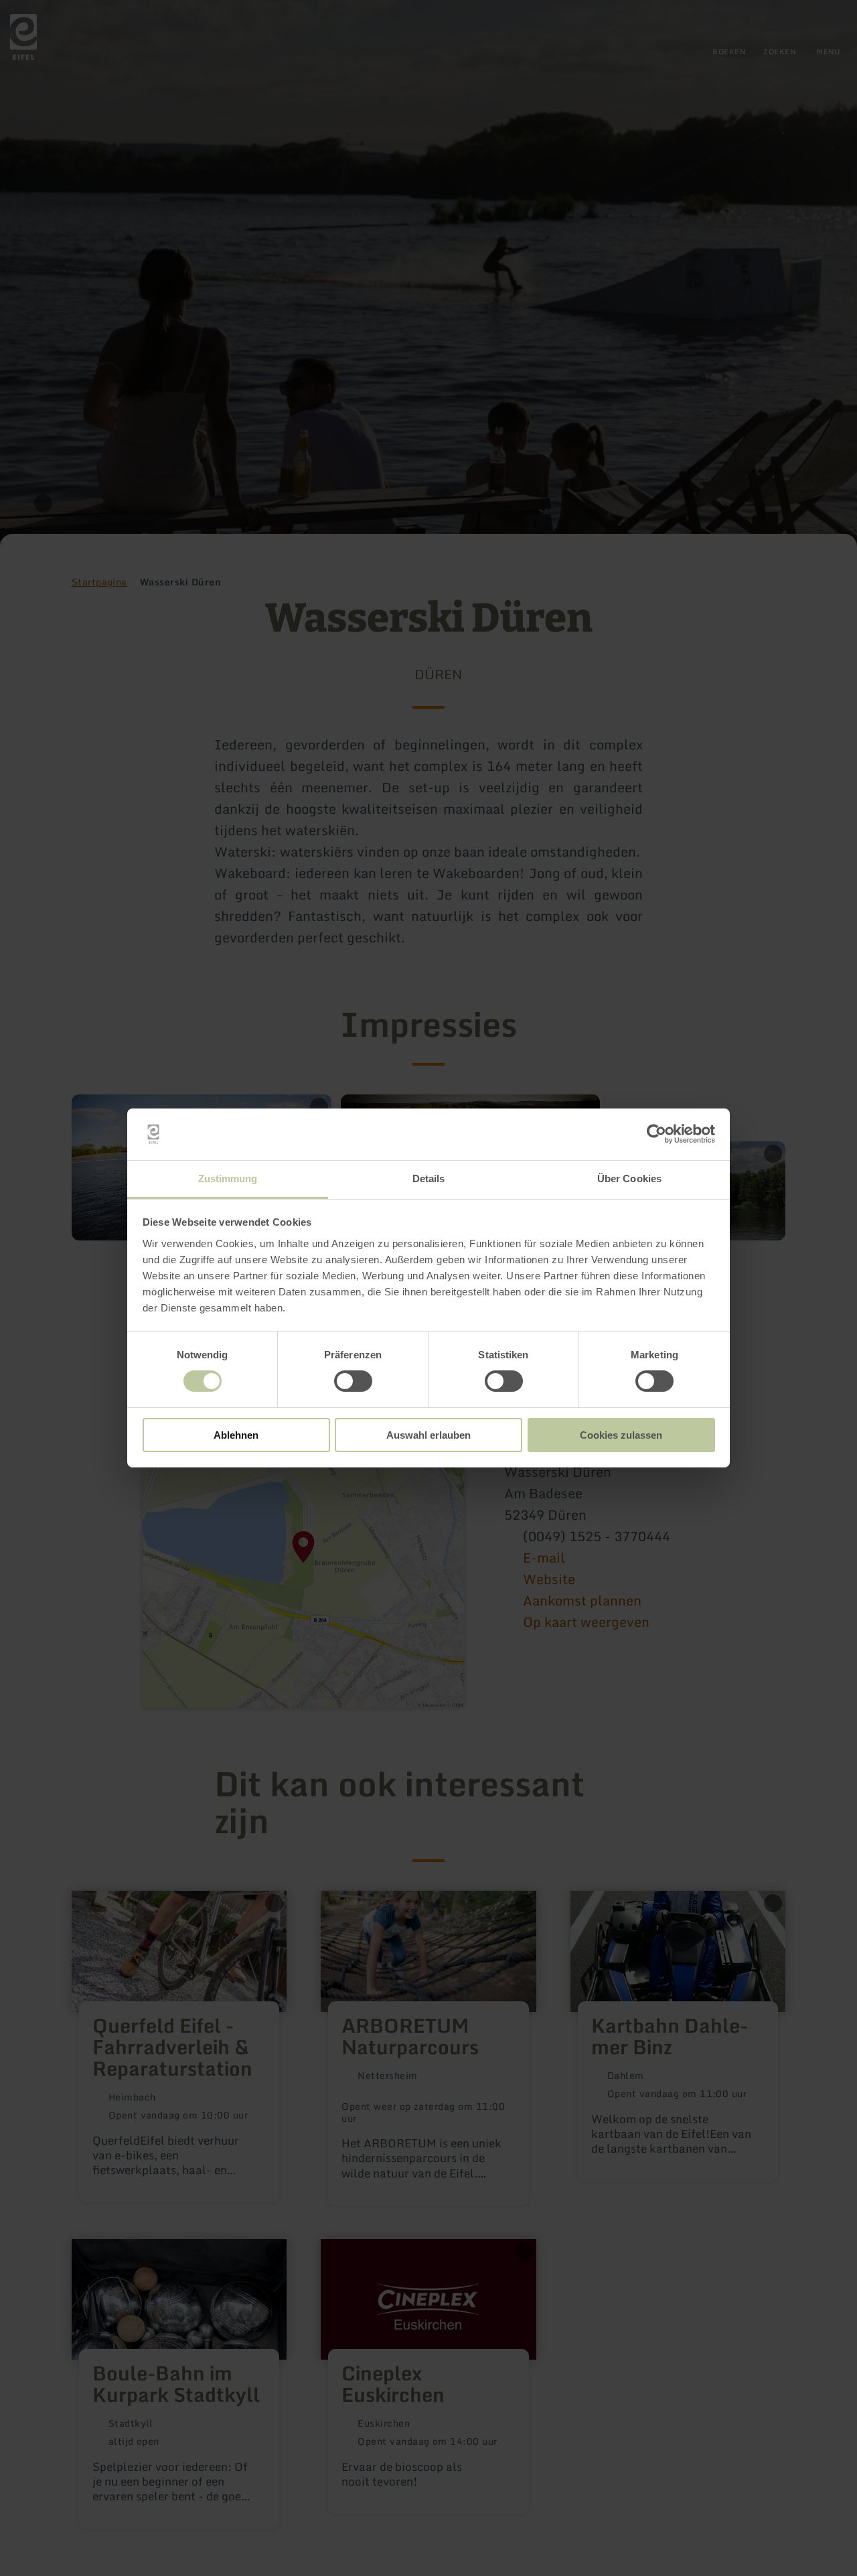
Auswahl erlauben (428, 1435)
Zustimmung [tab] (228, 1178)
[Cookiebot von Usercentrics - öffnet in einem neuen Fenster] (656, 1134)
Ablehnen (236, 1435)
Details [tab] (429, 1178)
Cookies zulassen (621, 1435)
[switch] (353, 1381)
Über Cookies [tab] (629, 1178)
